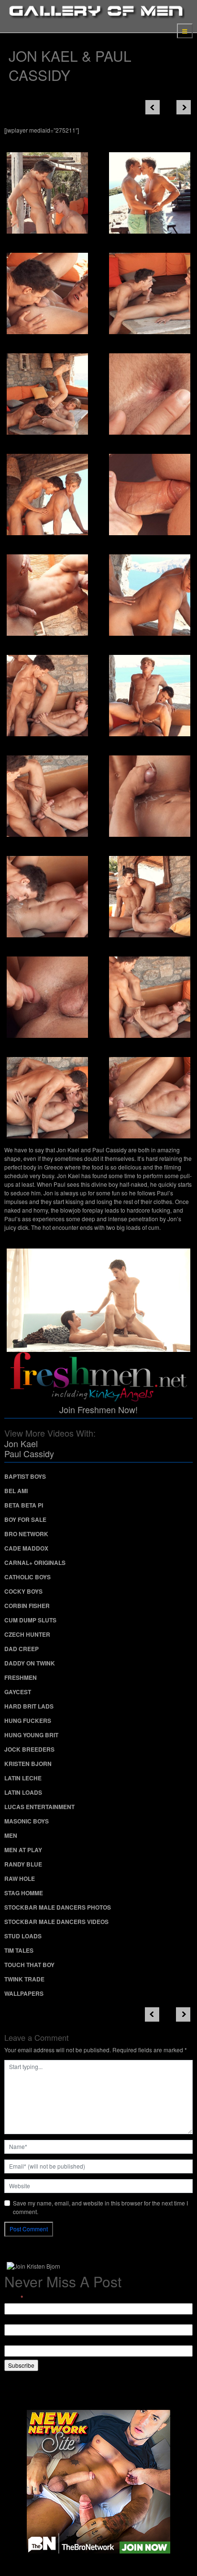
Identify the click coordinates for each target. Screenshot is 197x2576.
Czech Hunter (27, 1634)
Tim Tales (19, 1950)
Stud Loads (23, 1936)
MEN (11, 1835)
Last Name (18, 2341)
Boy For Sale (25, 1519)
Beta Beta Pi (24, 1505)
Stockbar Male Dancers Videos (56, 1922)
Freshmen (21, 1677)
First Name (18, 2320)
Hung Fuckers (28, 1721)
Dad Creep (22, 1649)
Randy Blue (23, 1864)
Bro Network (26, 1534)
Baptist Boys (25, 1476)
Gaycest (18, 1692)
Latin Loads (23, 1792)
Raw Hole (20, 1879)
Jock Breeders (29, 1749)
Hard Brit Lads (29, 1706)
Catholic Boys (27, 1577)
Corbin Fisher (27, 1606)
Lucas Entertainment (39, 1807)
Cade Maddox (26, 1548)
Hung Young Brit (31, 1735)
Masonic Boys (27, 1821)
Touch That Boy (29, 1965)
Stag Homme (24, 1893)
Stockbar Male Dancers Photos (58, 1907)
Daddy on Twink (30, 1663)
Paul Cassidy (29, 1453)
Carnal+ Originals (35, 1563)
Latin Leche (23, 1778)
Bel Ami (16, 1491)
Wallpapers (24, 1993)
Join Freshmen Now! (98, 1409)
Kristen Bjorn (28, 1764)
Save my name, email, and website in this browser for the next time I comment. (100, 2207)
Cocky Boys (23, 1591)
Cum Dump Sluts (30, 1620)
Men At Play (23, 1850)
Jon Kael (21, 1443)
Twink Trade (24, 1979)
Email (14, 2298)
